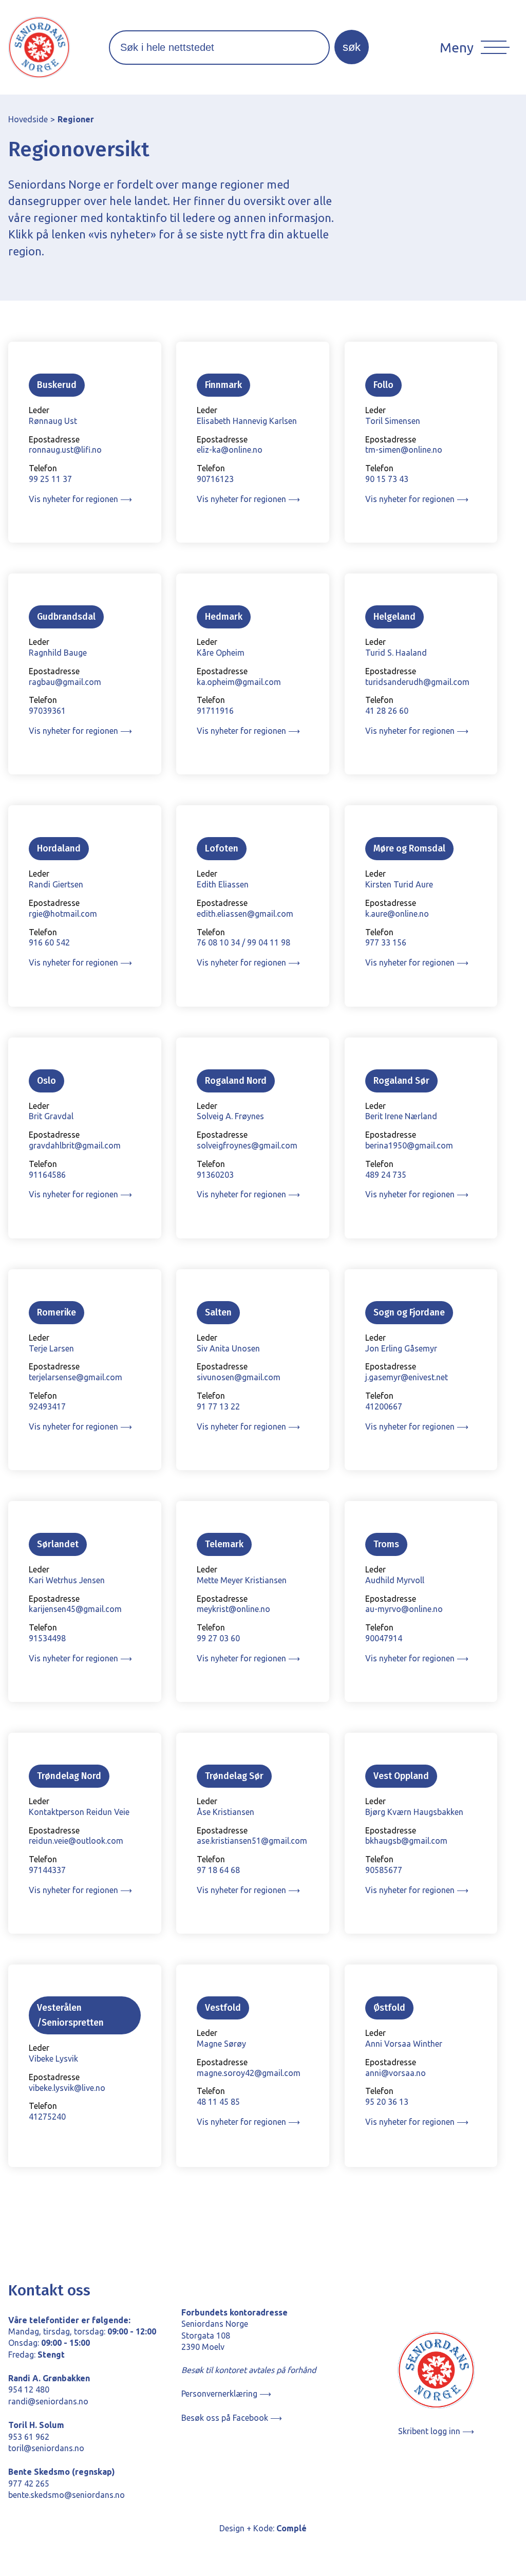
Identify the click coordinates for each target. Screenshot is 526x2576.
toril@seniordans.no (46, 2448)
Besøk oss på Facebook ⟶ (232, 2418)
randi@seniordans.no (48, 2401)
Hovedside (28, 119)
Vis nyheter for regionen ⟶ (80, 499)
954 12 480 (29, 2389)
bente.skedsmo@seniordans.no (67, 2495)
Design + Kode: (263, 2528)
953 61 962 (29, 2437)
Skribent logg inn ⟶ (436, 2431)
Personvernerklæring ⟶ (226, 2394)
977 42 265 (29, 2484)
